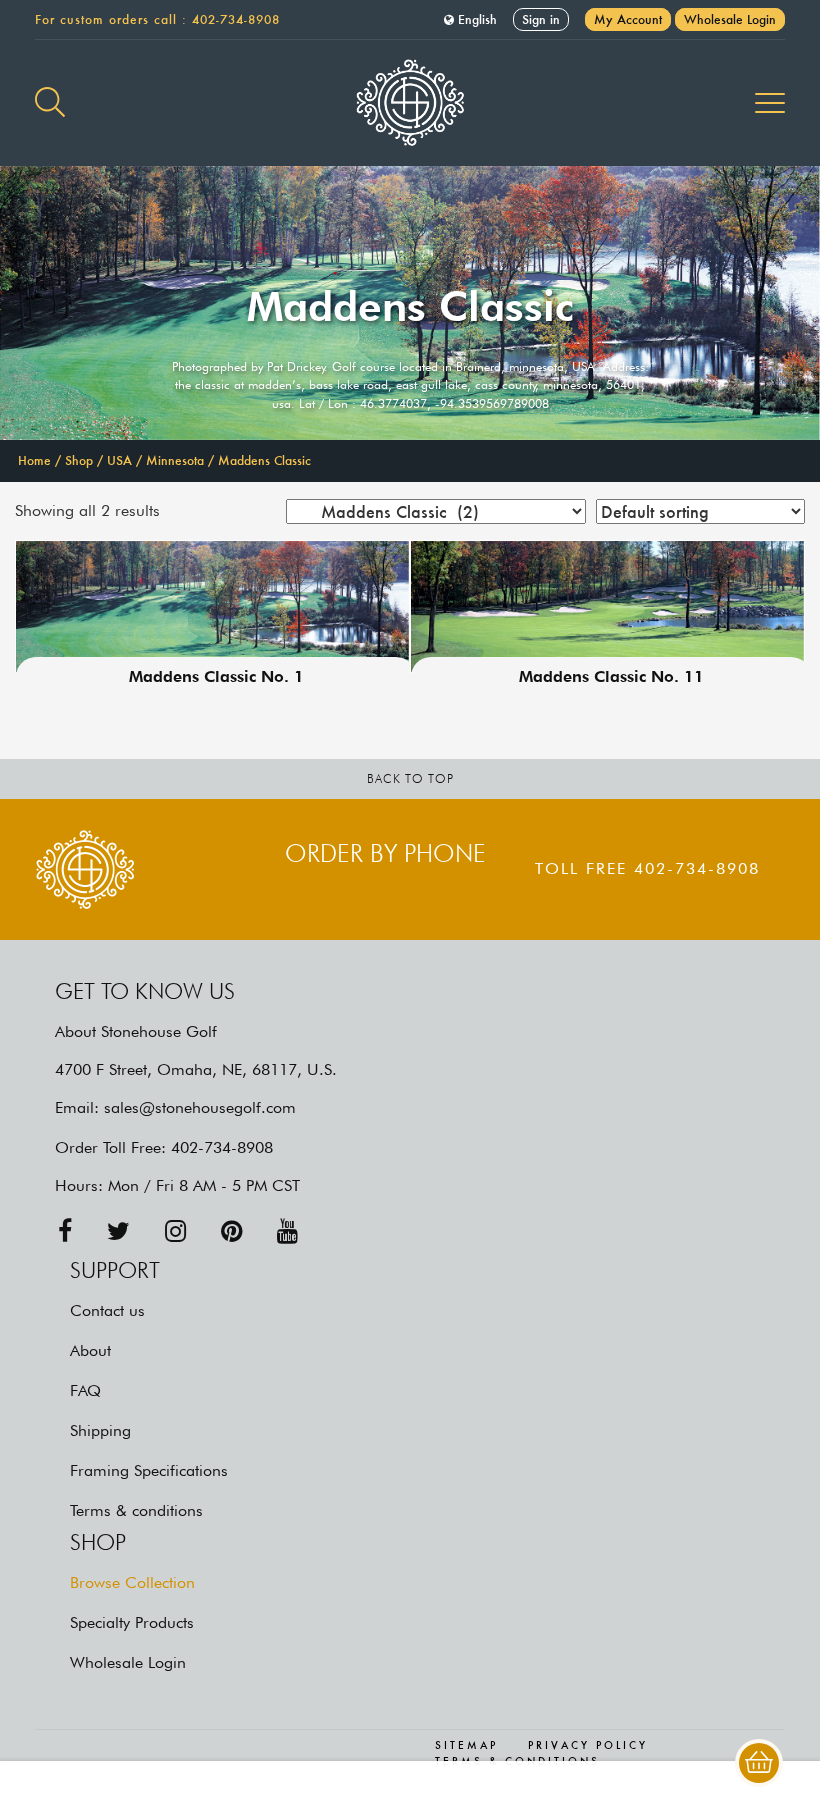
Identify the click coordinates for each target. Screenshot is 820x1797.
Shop (79, 460)
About (90, 1350)
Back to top (410, 778)
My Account (628, 19)
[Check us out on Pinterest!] (231, 1231)
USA (119, 460)
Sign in (541, 19)
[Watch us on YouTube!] (287, 1231)
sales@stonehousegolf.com (200, 1107)
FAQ (85, 1390)
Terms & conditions (136, 1510)
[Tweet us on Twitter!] (118, 1231)
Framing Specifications (149, 1470)
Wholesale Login (730, 19)
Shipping (100, 1430)
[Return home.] (410, 103)
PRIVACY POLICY (588, 1746)
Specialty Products (132, 1622)
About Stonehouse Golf (136, 1031)
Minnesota (175, 460)
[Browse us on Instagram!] (175, 1231)
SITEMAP (466, 1746)
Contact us (107, 1310)
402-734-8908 (236, 19)
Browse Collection (132, 1582)
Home (34, 460)
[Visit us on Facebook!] (65, 1231)
